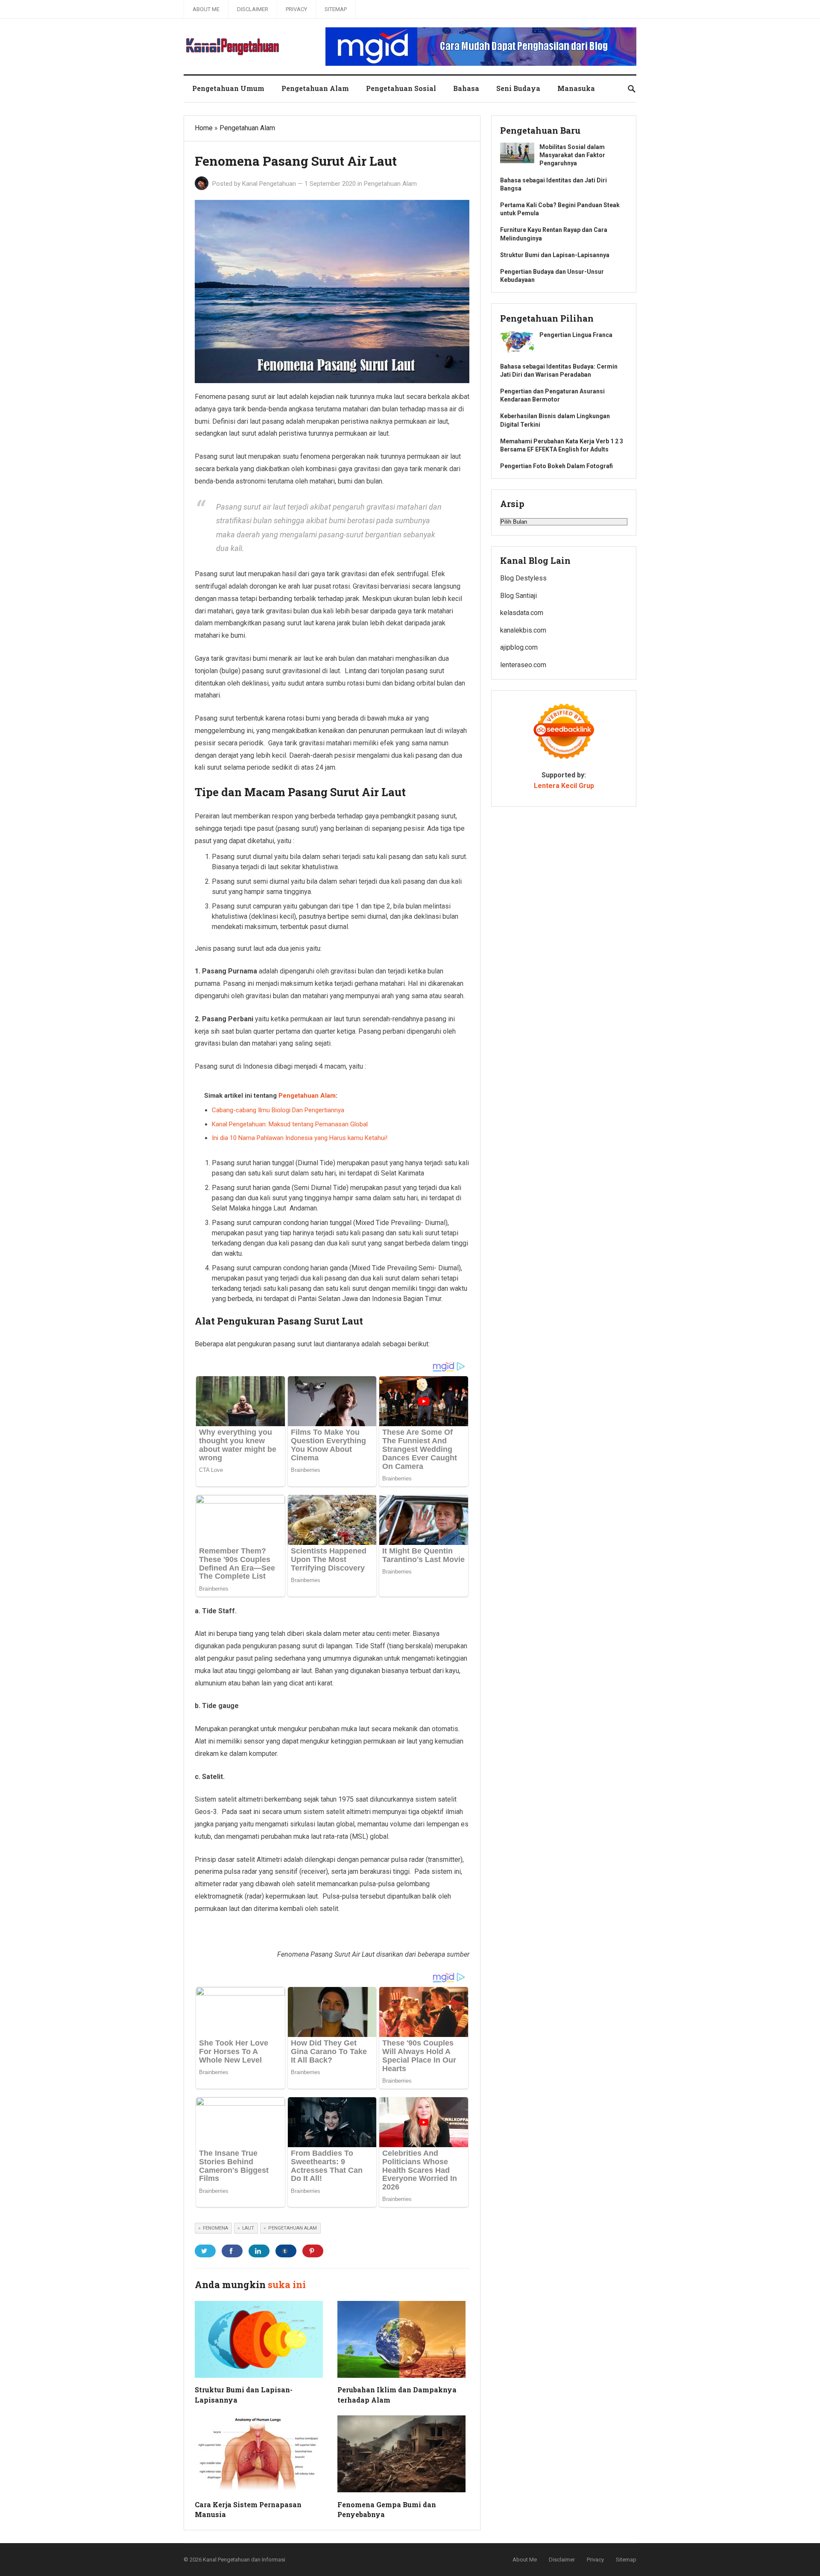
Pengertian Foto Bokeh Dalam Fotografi (556, 466)
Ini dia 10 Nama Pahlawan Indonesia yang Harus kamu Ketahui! (300, 1138)
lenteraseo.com (523, 665)
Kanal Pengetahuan (269, 184)
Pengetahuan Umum (228, 88)
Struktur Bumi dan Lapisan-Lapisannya (555, 255)
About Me (206, 9)
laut (248, 2228)
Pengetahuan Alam (315, 88)
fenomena (215, 2228)
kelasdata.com (522, 613)
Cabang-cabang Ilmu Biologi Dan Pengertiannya (278, 1110)
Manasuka (576, 88)
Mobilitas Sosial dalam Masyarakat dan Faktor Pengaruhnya (572, 155)
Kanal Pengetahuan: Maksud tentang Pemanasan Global (290, 1124)
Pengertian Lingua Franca (576, 335)
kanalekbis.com (523, 630)
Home (204, 128)
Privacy (296, 9)
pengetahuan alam (293, 2228)
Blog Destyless (523, 578)
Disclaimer (253, 9)
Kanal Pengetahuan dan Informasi (244, 2560)
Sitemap (336, 9)
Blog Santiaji (518, 596)
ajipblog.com (519, 647)
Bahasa (466, 88)
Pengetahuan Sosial (401, 88)
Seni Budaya (518, 88)
